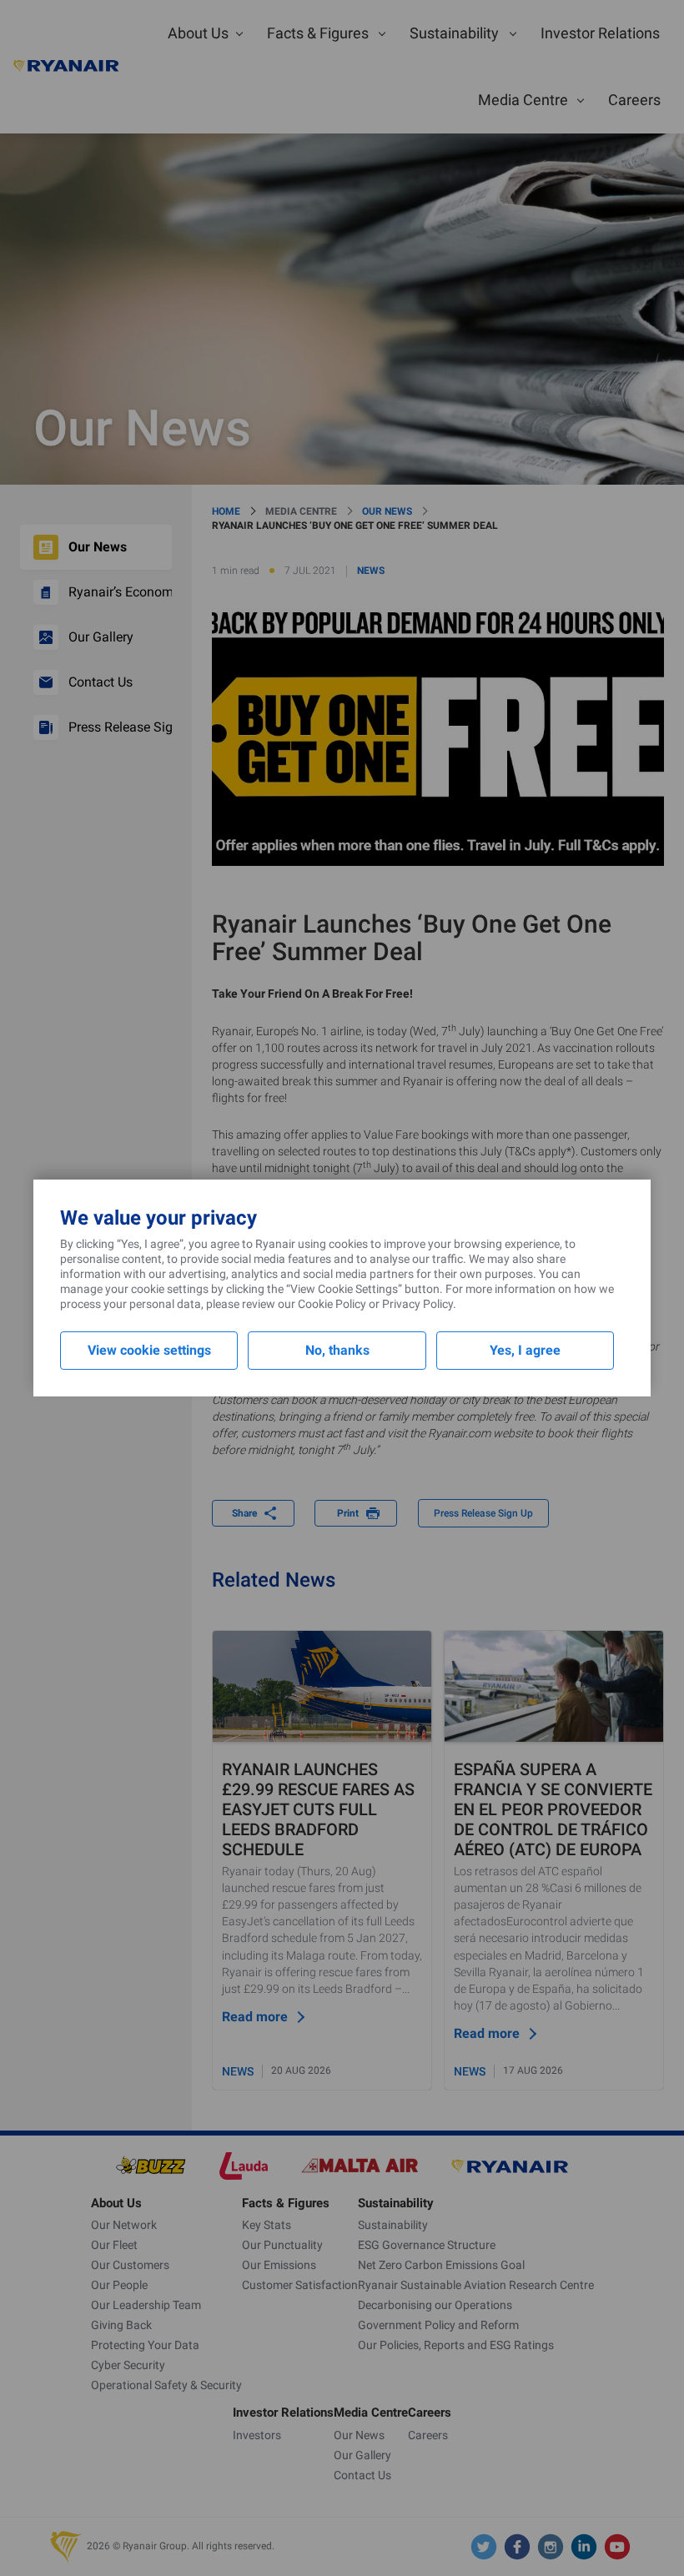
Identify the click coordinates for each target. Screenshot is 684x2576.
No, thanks (337, 1350)
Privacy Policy (417, 1304)
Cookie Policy (332, 1304)
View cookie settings (149, 1350)
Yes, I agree (525, 1350)
